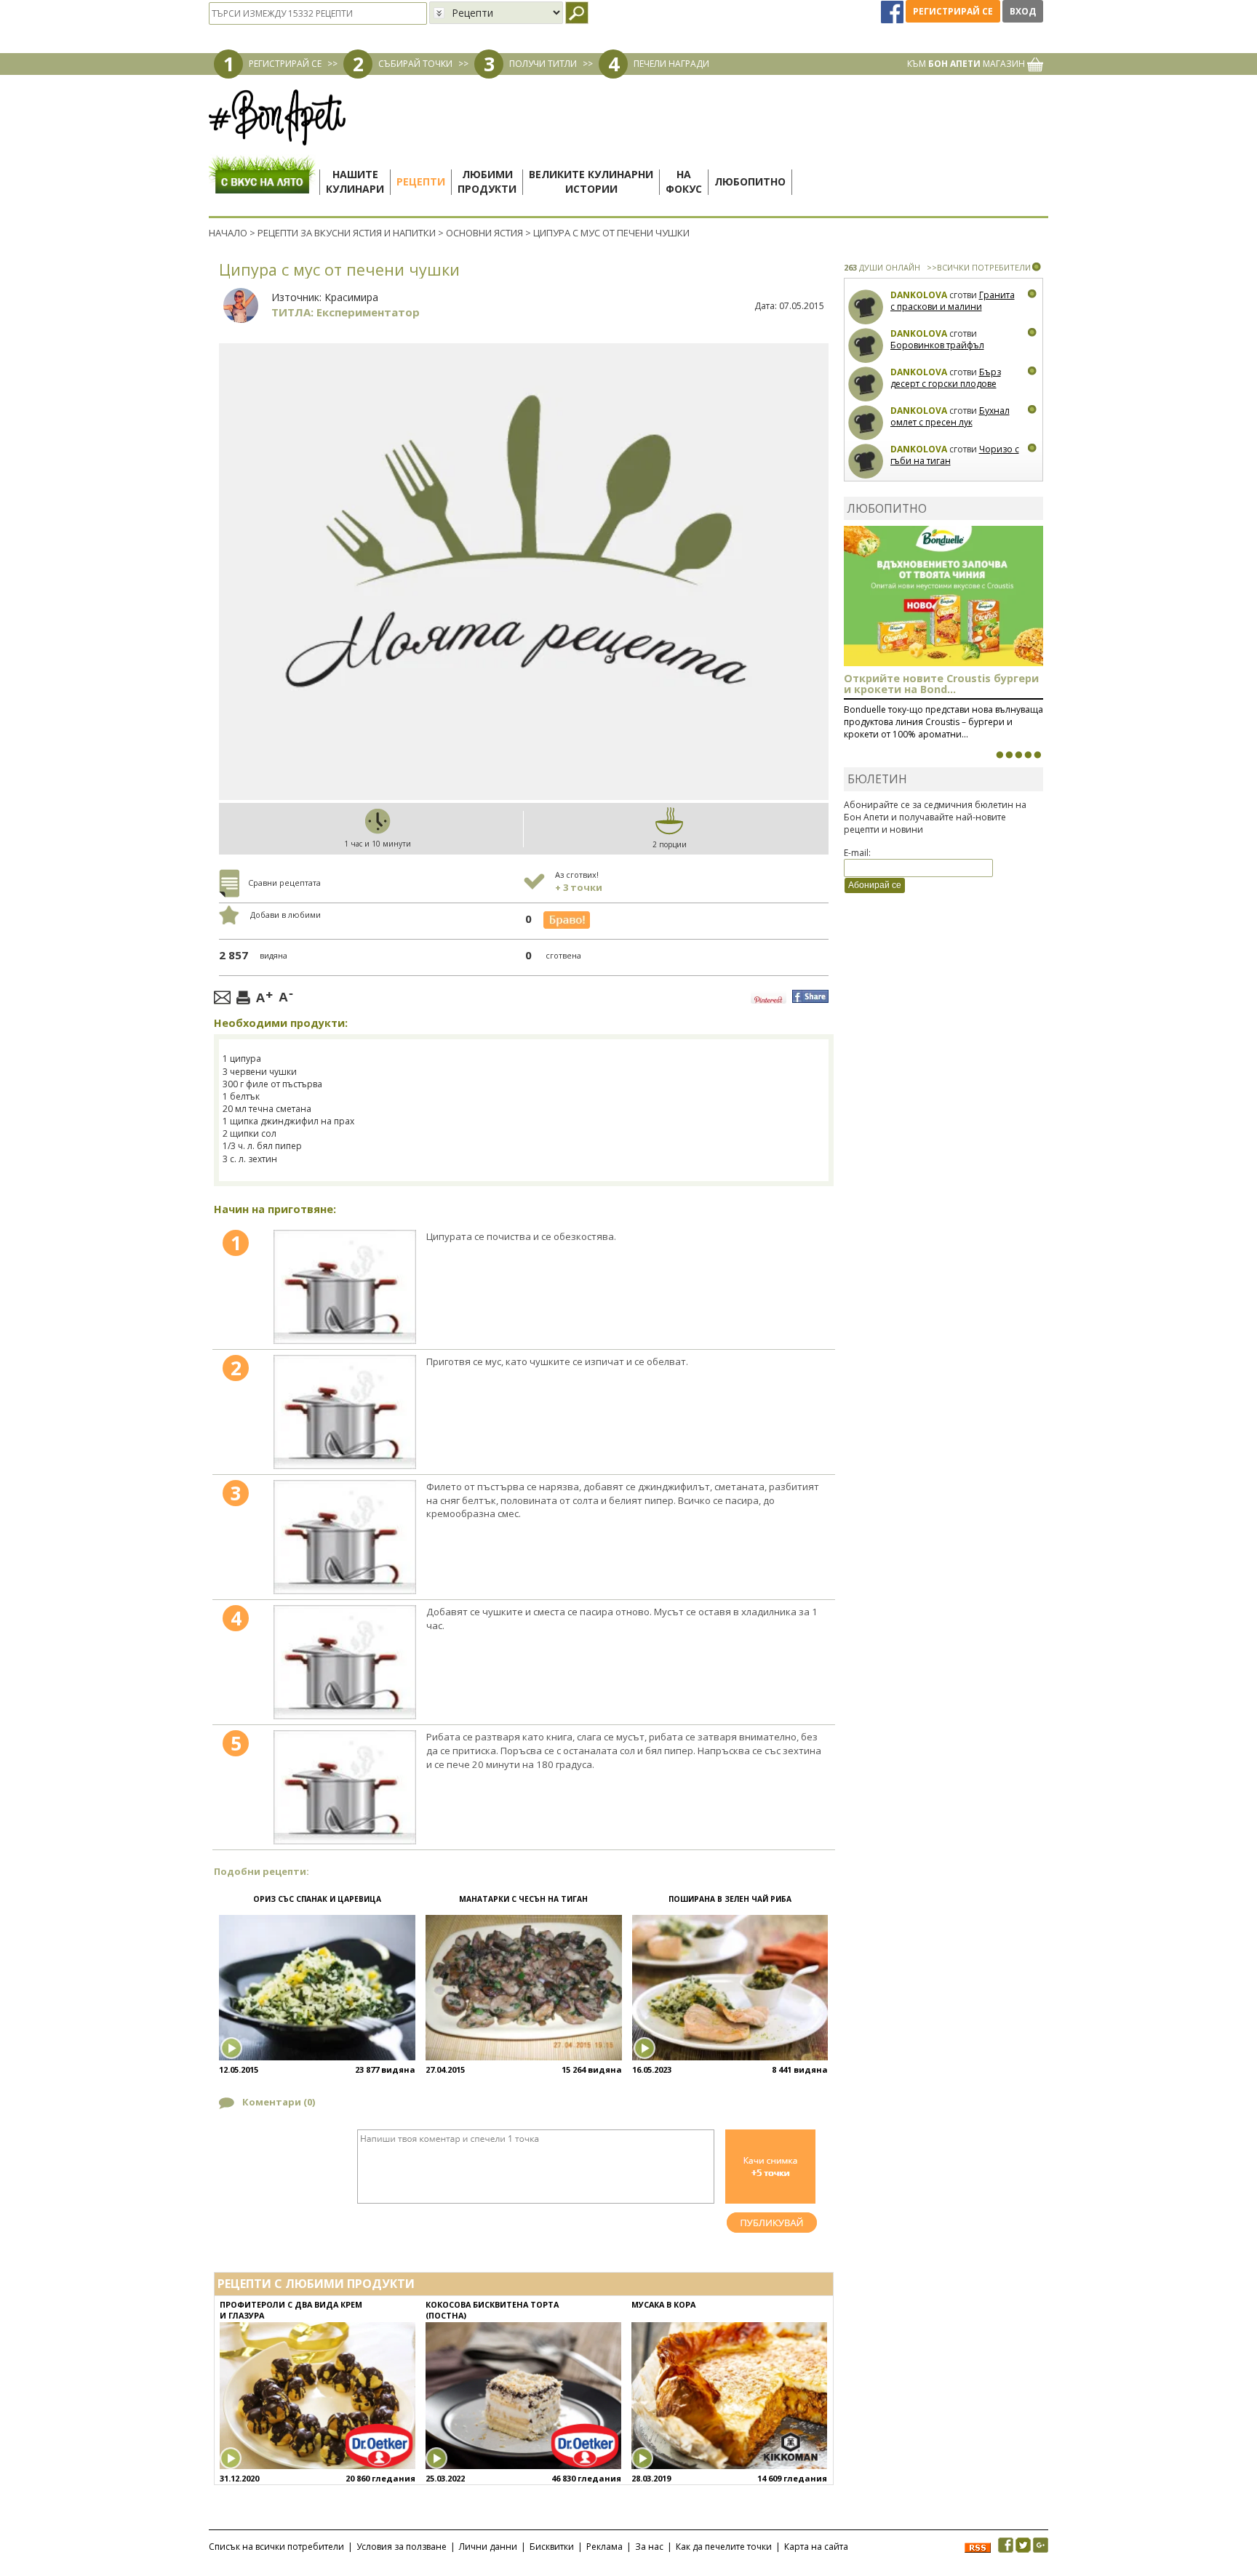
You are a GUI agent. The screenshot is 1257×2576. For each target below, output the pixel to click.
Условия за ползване (402, 2547)
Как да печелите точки (724, 2547)
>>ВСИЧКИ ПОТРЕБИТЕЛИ (979, 267)
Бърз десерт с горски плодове (946, 378)
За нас (649, 2547)
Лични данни (488, 2547)
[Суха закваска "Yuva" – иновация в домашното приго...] (999, 755)
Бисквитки (552, 2547)
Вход (1023, 11)
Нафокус (684, 181)
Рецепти (421, 181)
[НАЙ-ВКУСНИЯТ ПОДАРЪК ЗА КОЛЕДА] (1018, 755)
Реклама (604, 2547)
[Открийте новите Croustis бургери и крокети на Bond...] (1009, 755)
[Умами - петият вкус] (1028, 755)
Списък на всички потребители (276, 2547)
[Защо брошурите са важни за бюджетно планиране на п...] (1037, 755)
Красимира (351, 297)
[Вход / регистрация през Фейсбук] (893, 11)
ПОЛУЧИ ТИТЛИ (543, 64)
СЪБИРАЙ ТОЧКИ (415, 64)
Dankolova (919, 295)
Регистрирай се (953, 11)
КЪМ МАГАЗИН (967, 64)
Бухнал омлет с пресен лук (950, 416)
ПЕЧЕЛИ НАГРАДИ (671, 64)
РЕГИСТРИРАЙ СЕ (285, 64)
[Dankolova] (866, 307)
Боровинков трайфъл (937, 345)
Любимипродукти (487, 181)
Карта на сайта (816, 2547)
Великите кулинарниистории (591, 181)
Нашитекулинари (355, 181)
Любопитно (750, 181)
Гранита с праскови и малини (953, 301)
